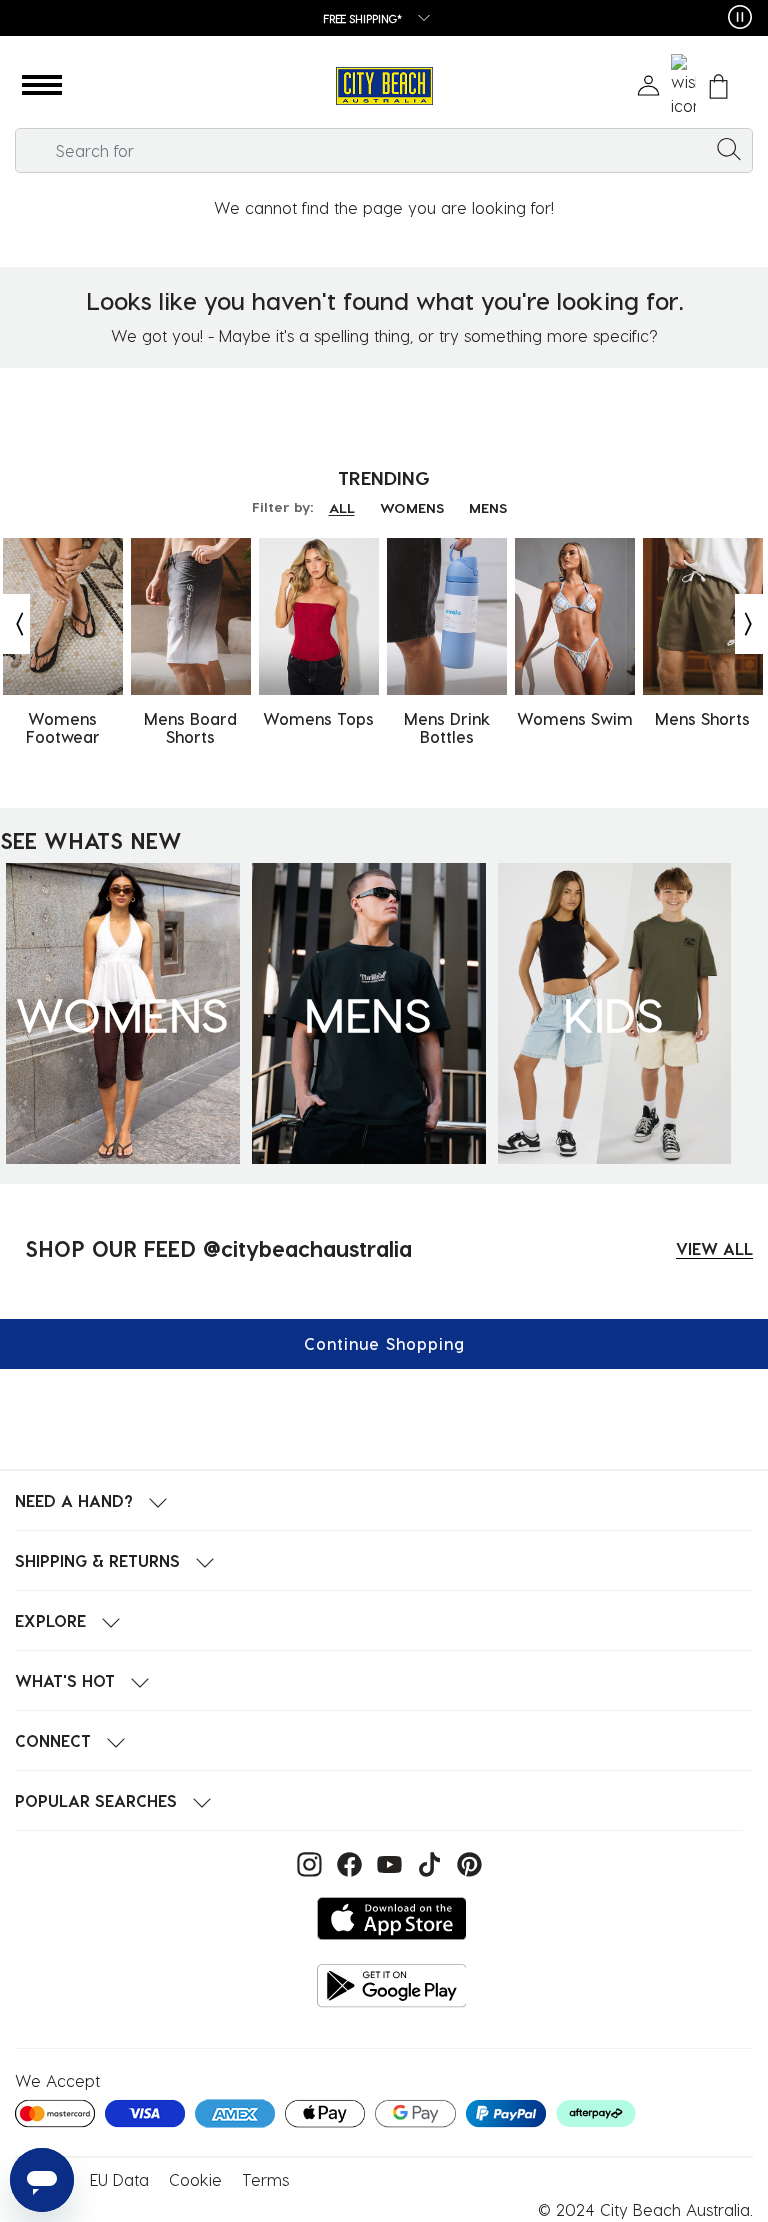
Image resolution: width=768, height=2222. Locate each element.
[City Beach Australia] (384, 86)
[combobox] (384, 150)
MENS (488, 507)
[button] (42, 86)
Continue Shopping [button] (384, 1343)
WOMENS (412, 507)
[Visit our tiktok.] (427, 1862)
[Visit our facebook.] (347, 1862)
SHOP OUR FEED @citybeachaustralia (218, 1248)
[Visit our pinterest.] (464, 1862)
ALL (342, 507)
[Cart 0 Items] (718, 86)
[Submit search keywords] (729, 148)
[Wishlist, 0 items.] (683, 86)
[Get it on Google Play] (392, 1985)
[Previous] (15, 624)
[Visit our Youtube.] (387, 1862)
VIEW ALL (714, 1248)
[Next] (750, 624)
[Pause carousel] (740, 17)
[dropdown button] (418, 19)
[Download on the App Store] (392, 1918)
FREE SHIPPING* (363, 18)
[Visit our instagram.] (307, 1862)
